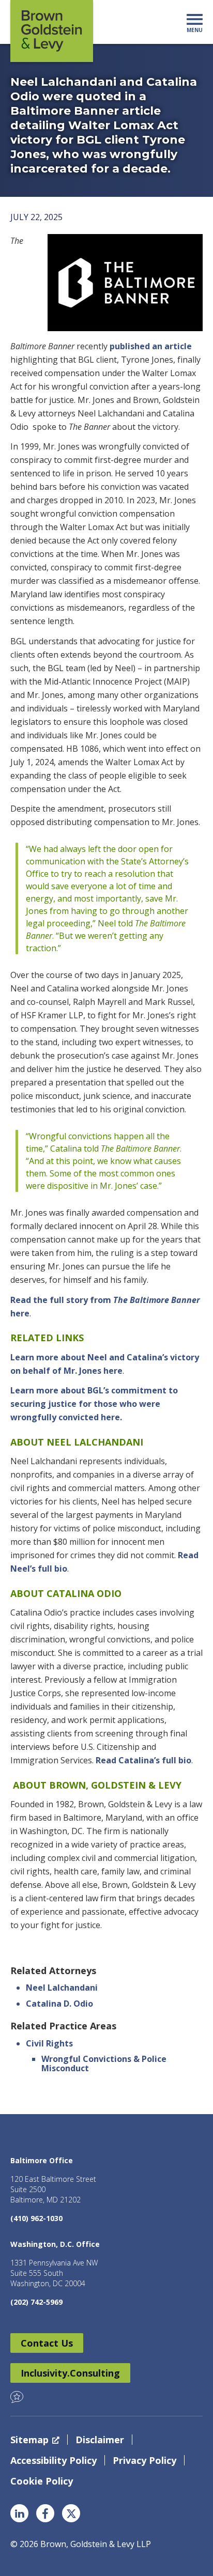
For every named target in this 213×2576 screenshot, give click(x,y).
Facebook (45, 2513)
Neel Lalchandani (62, 1988)
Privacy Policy (144, 2460)
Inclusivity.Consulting (70, 2373)
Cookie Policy (42, 2481)
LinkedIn (19, 2513)
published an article (151, 346)
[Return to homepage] (52, 31)
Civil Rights (49, 2043)
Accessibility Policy (54, 2460)
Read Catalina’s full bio (143, 1760)
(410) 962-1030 (36, 2218)
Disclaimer (100, 2440)
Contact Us (47, 2343)
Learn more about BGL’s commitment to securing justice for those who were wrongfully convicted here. (94, 1404)
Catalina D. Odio (59, 2004)
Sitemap (29, 2440)
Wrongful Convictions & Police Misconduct (104, 2063)
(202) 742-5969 (36, 2302)
